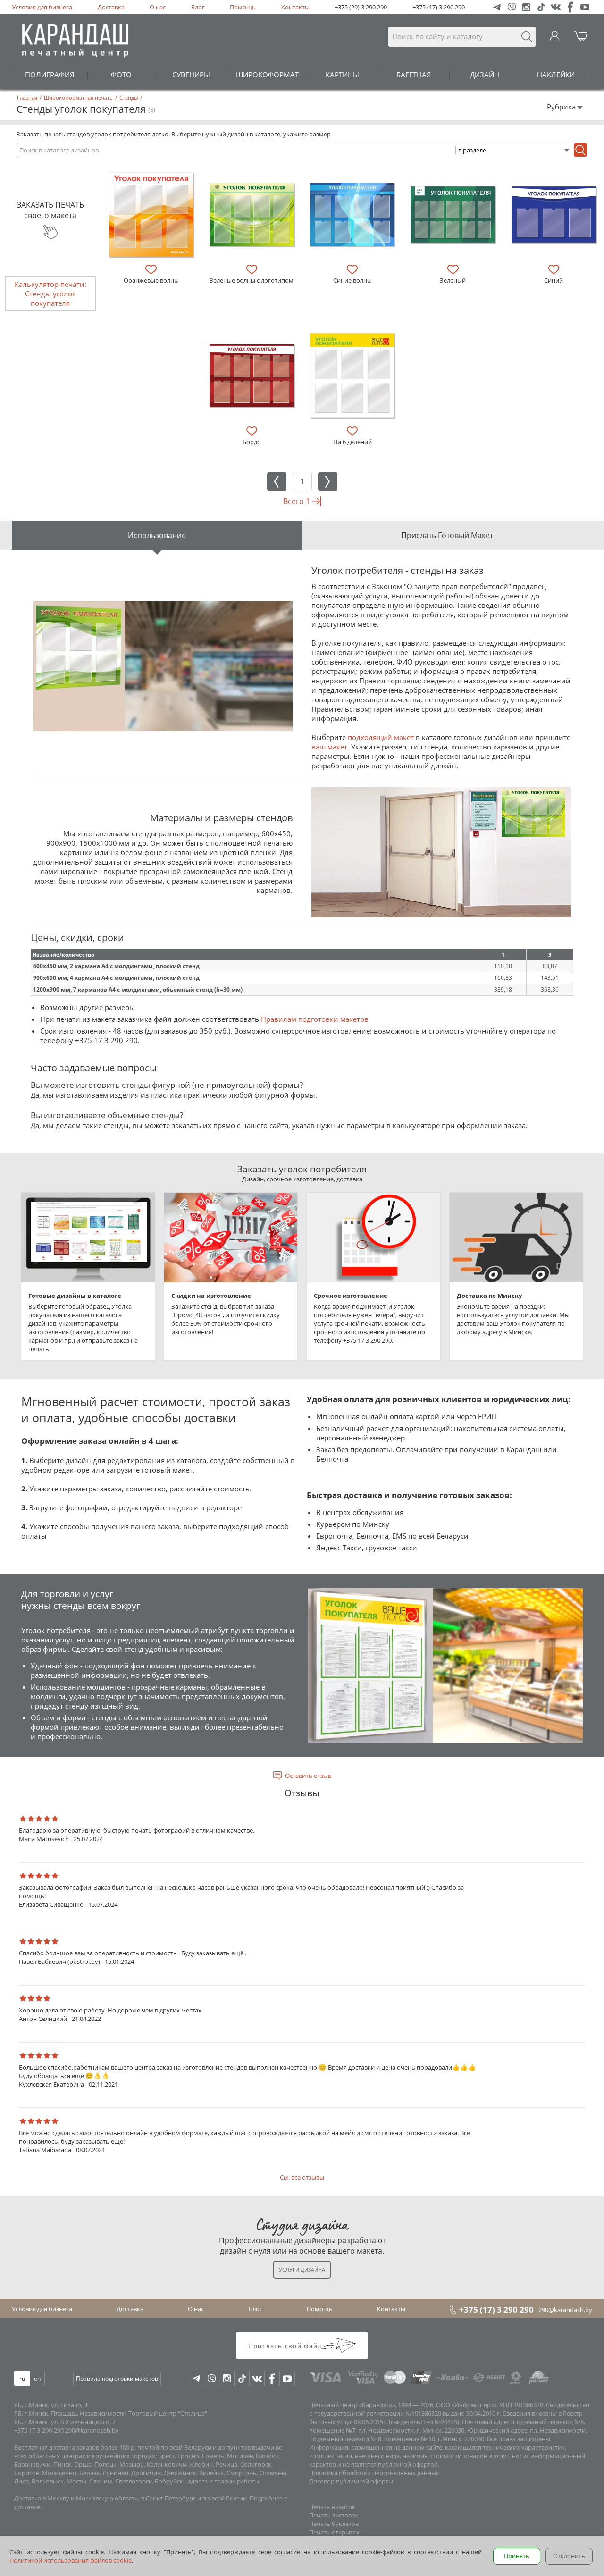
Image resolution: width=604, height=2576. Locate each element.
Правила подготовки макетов (117, 2378)
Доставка (111, 7)
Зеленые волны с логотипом (252, 280)
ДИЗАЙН (485, 75)
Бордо (252, 442)
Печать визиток (332, 2507)
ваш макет (329, 747)
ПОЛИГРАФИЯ (50, 75)
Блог (198, 7)
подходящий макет (381, 737)
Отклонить (569, 2556)
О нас (158, 7)
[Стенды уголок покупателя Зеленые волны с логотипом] (252, 215)
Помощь (243, 7)
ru (22, 2378)
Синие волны (352, 280)
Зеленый (453, 280)
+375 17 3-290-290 (39, 2430)
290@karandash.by (565, 2310)
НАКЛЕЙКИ (556, 75)
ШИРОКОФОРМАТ (267, 75)
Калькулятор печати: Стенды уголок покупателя (50, 294)
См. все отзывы (302, 2177)
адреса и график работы (223, 2481)
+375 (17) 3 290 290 (439, 7)
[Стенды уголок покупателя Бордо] (252, 375)
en (37, 2378)
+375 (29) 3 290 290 (361, 7)
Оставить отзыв (308, 1776)
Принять (517, 2556)
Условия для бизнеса (42, 7)
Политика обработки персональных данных (374, 2473)
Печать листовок (334, 2515)
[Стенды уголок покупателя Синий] (554, 215)
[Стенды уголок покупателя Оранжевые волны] (151, 215)
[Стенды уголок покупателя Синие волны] (352, 215)
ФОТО (121, 75)
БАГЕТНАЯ (414, 75)
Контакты (295, 7)
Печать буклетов (334, 2524)
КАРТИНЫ (342, 75)
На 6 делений (352, 442)
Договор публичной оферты (351, 2481)
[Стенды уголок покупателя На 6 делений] (352, 375)
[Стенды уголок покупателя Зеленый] (453, 215)
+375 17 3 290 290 (106, 1040)
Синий (554, 280)
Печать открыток (335, 2532)
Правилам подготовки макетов (315, 1019)
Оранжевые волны (151, 280)
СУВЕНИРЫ (191, 75)
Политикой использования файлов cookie (71, 2560)
